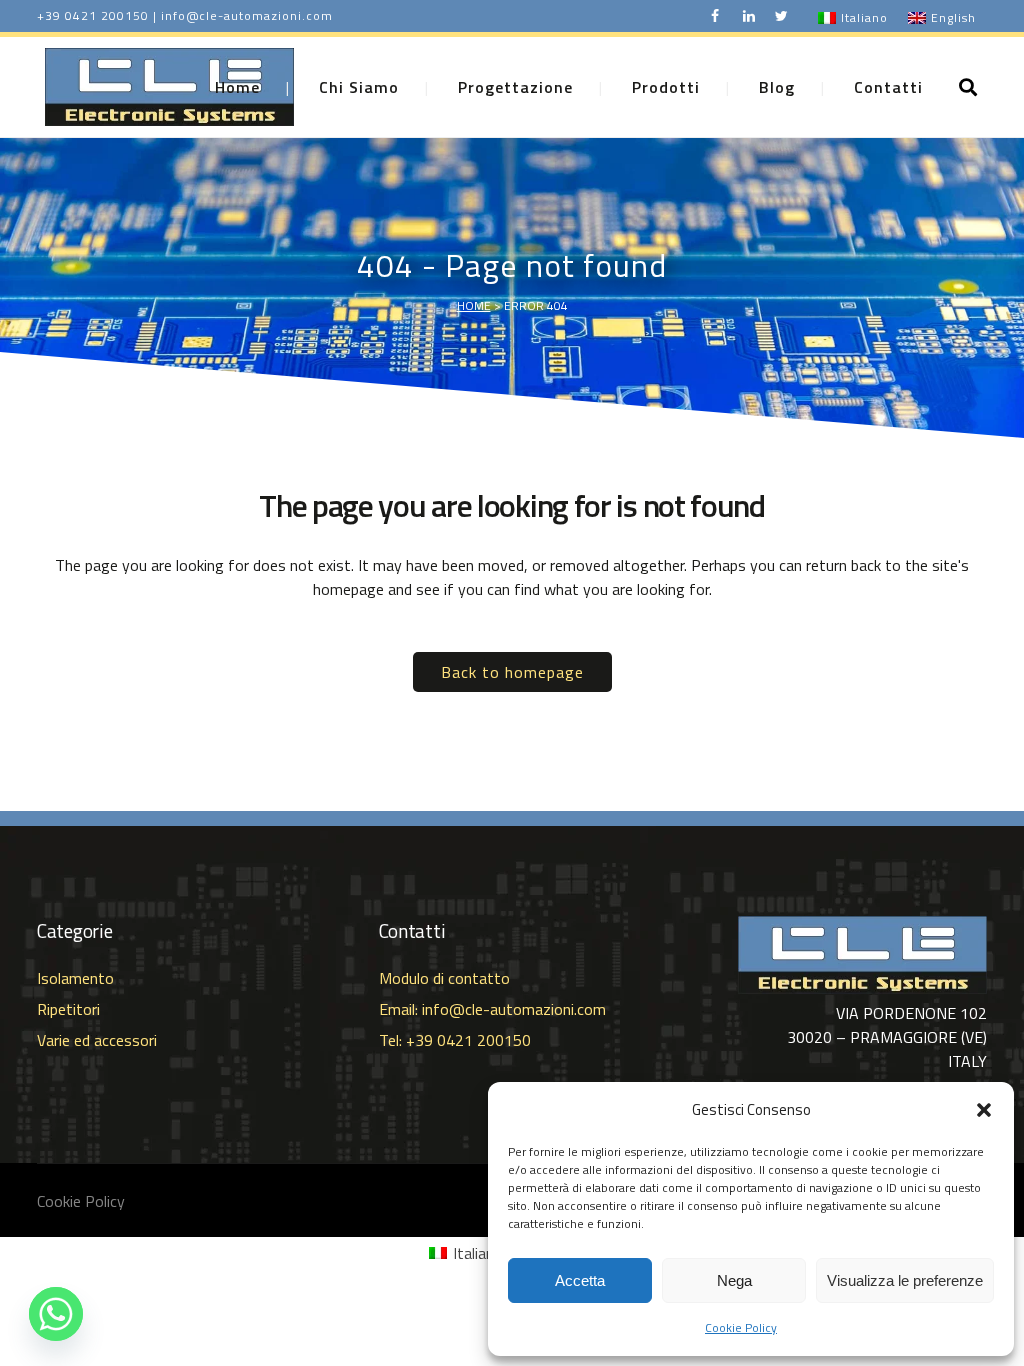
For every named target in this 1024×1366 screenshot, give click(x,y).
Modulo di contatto (444, 978)
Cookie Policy (741, 1327)
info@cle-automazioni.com (247, 15)
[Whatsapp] (56, 1314)
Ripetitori (68, 1009)
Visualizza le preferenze (905, 1280)
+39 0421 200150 (93, 15)
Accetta (580, 1280)
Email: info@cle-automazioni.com (492, 1009)
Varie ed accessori (97, 1040)
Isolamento (75, 978)
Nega (734, 1280)
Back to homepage (512, 672)
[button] (984, 1110)
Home (474, 305)
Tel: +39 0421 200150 (455, 1040)
